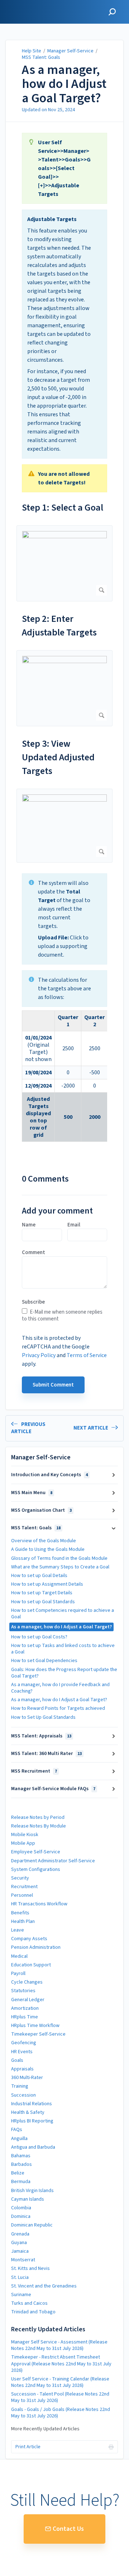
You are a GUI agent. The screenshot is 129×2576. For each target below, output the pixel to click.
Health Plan (23, 1922)
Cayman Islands (28, 2199)
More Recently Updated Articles (45, 2429)
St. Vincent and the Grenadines (44, 2286)
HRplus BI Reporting (32, 2121)
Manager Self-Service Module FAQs (53, 1789)
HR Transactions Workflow (39, 1904)
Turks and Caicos (29, 2303)
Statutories (23, 1991)
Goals (17, 2060)
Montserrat (23, 2260)
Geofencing (24, 2043)
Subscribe (33, 1302)
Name (29, 1225)
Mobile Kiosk (25, 1835)
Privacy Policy (39, 1355)
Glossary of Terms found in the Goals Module (59, 1558)
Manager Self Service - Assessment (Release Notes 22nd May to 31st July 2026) (59, 2345)
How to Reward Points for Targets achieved (58, 1708)
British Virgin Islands (32, 2191)
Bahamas (21, 2156)
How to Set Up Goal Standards (43, 1717)
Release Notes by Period (38, 1817)
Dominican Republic (32, 2225)
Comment (34, 1253)
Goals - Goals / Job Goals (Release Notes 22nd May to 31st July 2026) (61, 2413)
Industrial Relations (32, 2104)
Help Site (32, 51)
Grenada (20, 2234)
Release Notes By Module (39, 1826)
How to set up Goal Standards (43, 1602)
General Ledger (28, 2000)
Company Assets (29, 1939)
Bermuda (21, 2182)
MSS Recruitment (34, 1771)
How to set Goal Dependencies (44, 1661)
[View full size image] (64, 563)
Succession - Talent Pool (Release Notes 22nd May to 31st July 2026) (60, 2397)
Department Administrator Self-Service (53, 1861)
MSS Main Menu (32, 1493)
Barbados (21, 2164)
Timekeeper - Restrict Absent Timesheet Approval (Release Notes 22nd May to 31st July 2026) (61, 2364)
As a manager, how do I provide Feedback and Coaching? (60, 1688)
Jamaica (20, 2251)
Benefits (20, 1913)
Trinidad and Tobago (33, 2312)
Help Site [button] (17, 4)
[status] (64, 168)
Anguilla (19, 2139)
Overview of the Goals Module (44, 1541)
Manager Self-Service (71, 51)
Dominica (21, 2216)
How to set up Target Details (42, 1593)
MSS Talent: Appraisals (41, 1736)
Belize (18, 2173)
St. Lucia (20, 2277)
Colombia (21, 2208)
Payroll (18, 1974)
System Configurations (36, 1869)
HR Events (22, 2052)
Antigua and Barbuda (33, 2147)
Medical (19, 1956)
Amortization (25, 2008)
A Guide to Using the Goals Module (48, 1549)
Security (20, 1878)
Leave (18, 1930)
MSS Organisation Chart (41, 1510)
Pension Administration (36, 1947)
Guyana (19, 2243)
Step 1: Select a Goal (63, 508)
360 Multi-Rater (27, 2078)
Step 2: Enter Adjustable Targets (59, 626)
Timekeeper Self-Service (38, 2034)
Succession (23, 2095)
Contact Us (68, 2529)
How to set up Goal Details (39, 1576)
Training (20, 2086)
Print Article (28, 2447)
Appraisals (22, 2069)
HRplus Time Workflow (35, 2026)
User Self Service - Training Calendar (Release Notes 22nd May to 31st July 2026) (60, 2382)
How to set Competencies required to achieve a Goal (63, 1614)
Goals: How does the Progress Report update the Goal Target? (64, 1673)
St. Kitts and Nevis (30, 2268)
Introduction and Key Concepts (49, 1475)
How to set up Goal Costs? (39, 1637)
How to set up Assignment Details (47, 1584)
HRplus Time (25, 2017)
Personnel (22, 1895)
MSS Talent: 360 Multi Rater (46, 1754)
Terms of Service (87, 1355)
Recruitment (24, 1887)
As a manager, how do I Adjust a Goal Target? (64, 84)
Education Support (31, 1965)
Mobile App (23, 1843)
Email (74, 1225)
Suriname (21, 2295)
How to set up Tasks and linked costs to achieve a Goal (63, 1649)
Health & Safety (28, 2112)
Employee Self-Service (36, 1852)
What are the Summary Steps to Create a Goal (60, 1567)
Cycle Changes (27, 1982)
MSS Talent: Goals (41, 57)
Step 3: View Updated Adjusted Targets (58, 757)
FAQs (17, 2130)
